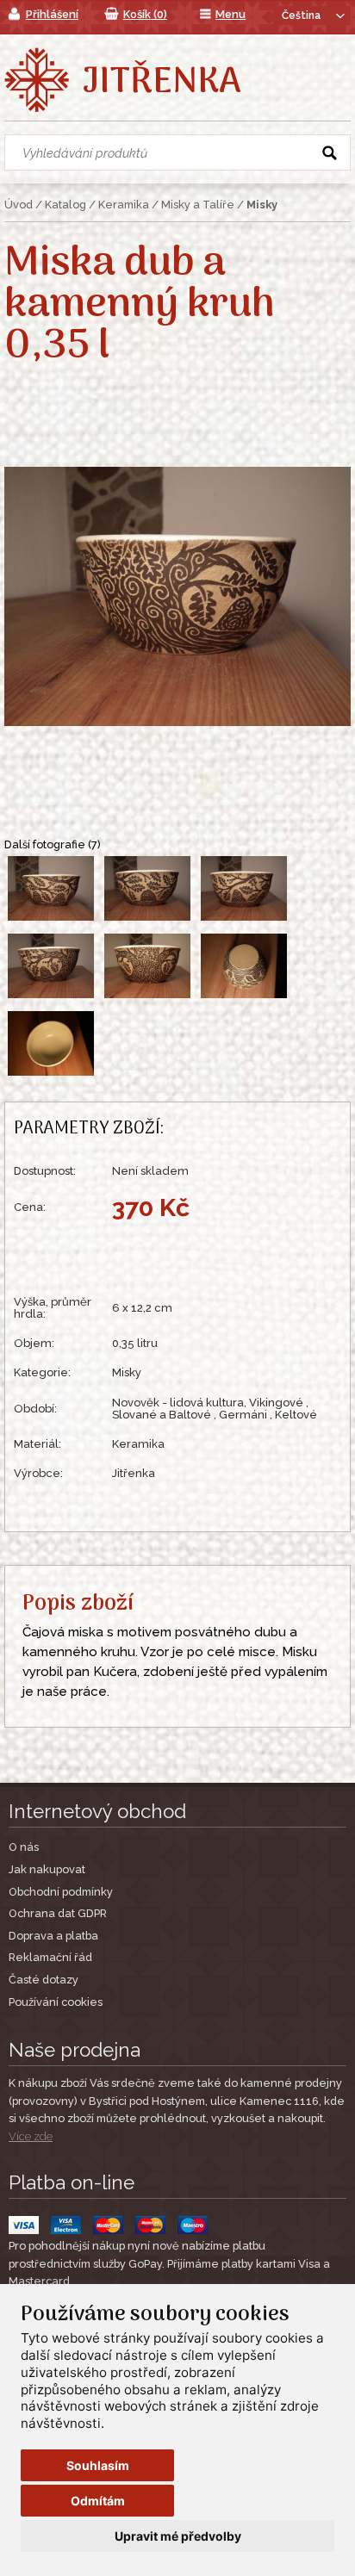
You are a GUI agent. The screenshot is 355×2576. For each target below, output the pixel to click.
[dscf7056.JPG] (244, 997)
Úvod (19, 205)
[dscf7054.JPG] (149, 997)
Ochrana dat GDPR (58, 1913)
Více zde (31, 2136)
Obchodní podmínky (61, 1892)
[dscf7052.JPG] (53, 997)
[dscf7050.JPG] (244, 920)
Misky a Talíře (198, 205)
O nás (24, 1847)
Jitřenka (162, 83)
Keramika (124, 205)
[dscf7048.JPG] (149, 920)
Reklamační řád (50, 1957)
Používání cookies (56, 2002)
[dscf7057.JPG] (51, 1075)
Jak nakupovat (47, 1869)
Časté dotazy (44, 1980)
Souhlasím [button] (98, 2465)
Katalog (65, 205)
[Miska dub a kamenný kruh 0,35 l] (177, 595)
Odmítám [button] (98, 2501)
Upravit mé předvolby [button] (178, 2536)
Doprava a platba (53, 1936)
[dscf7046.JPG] (53, 920)
